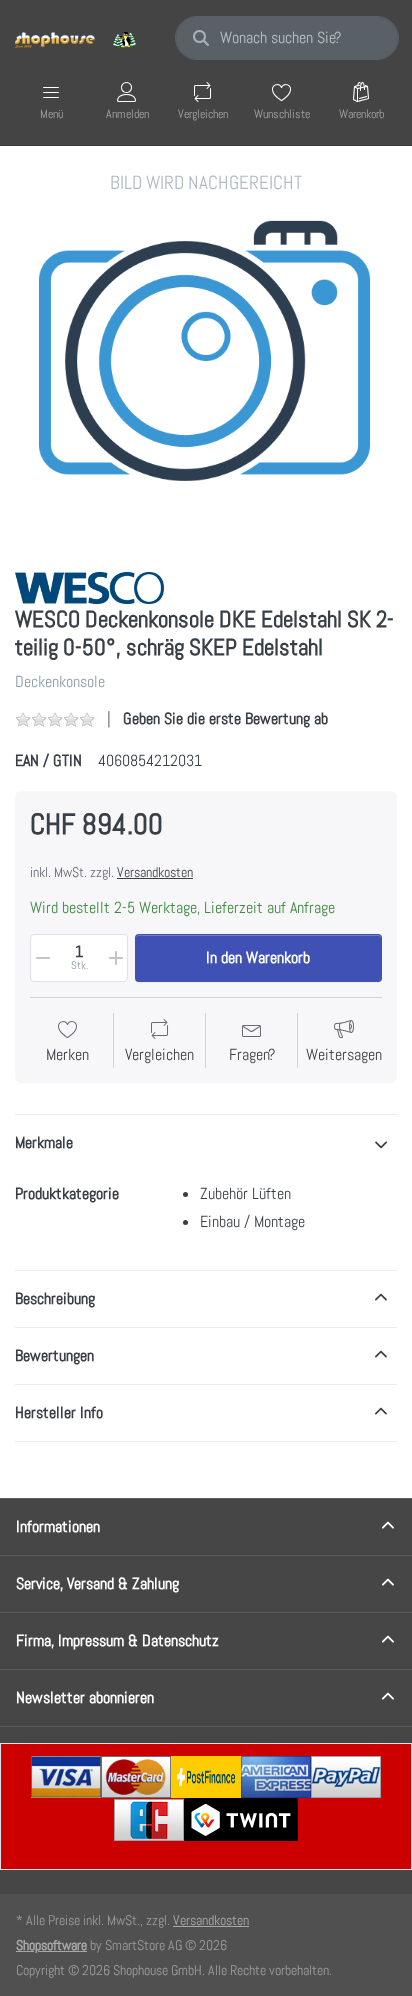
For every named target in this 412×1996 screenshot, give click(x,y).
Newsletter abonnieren (85, 1697)
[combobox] (287, 38)
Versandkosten (155, 872)
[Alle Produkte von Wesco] (89, 586)
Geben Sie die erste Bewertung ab (225, 718)
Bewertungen (54, 1355)
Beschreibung (55, 1298)
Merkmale (44, 1142)
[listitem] (206, 361)
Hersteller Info (59, 1412)
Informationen (58, 1526)
